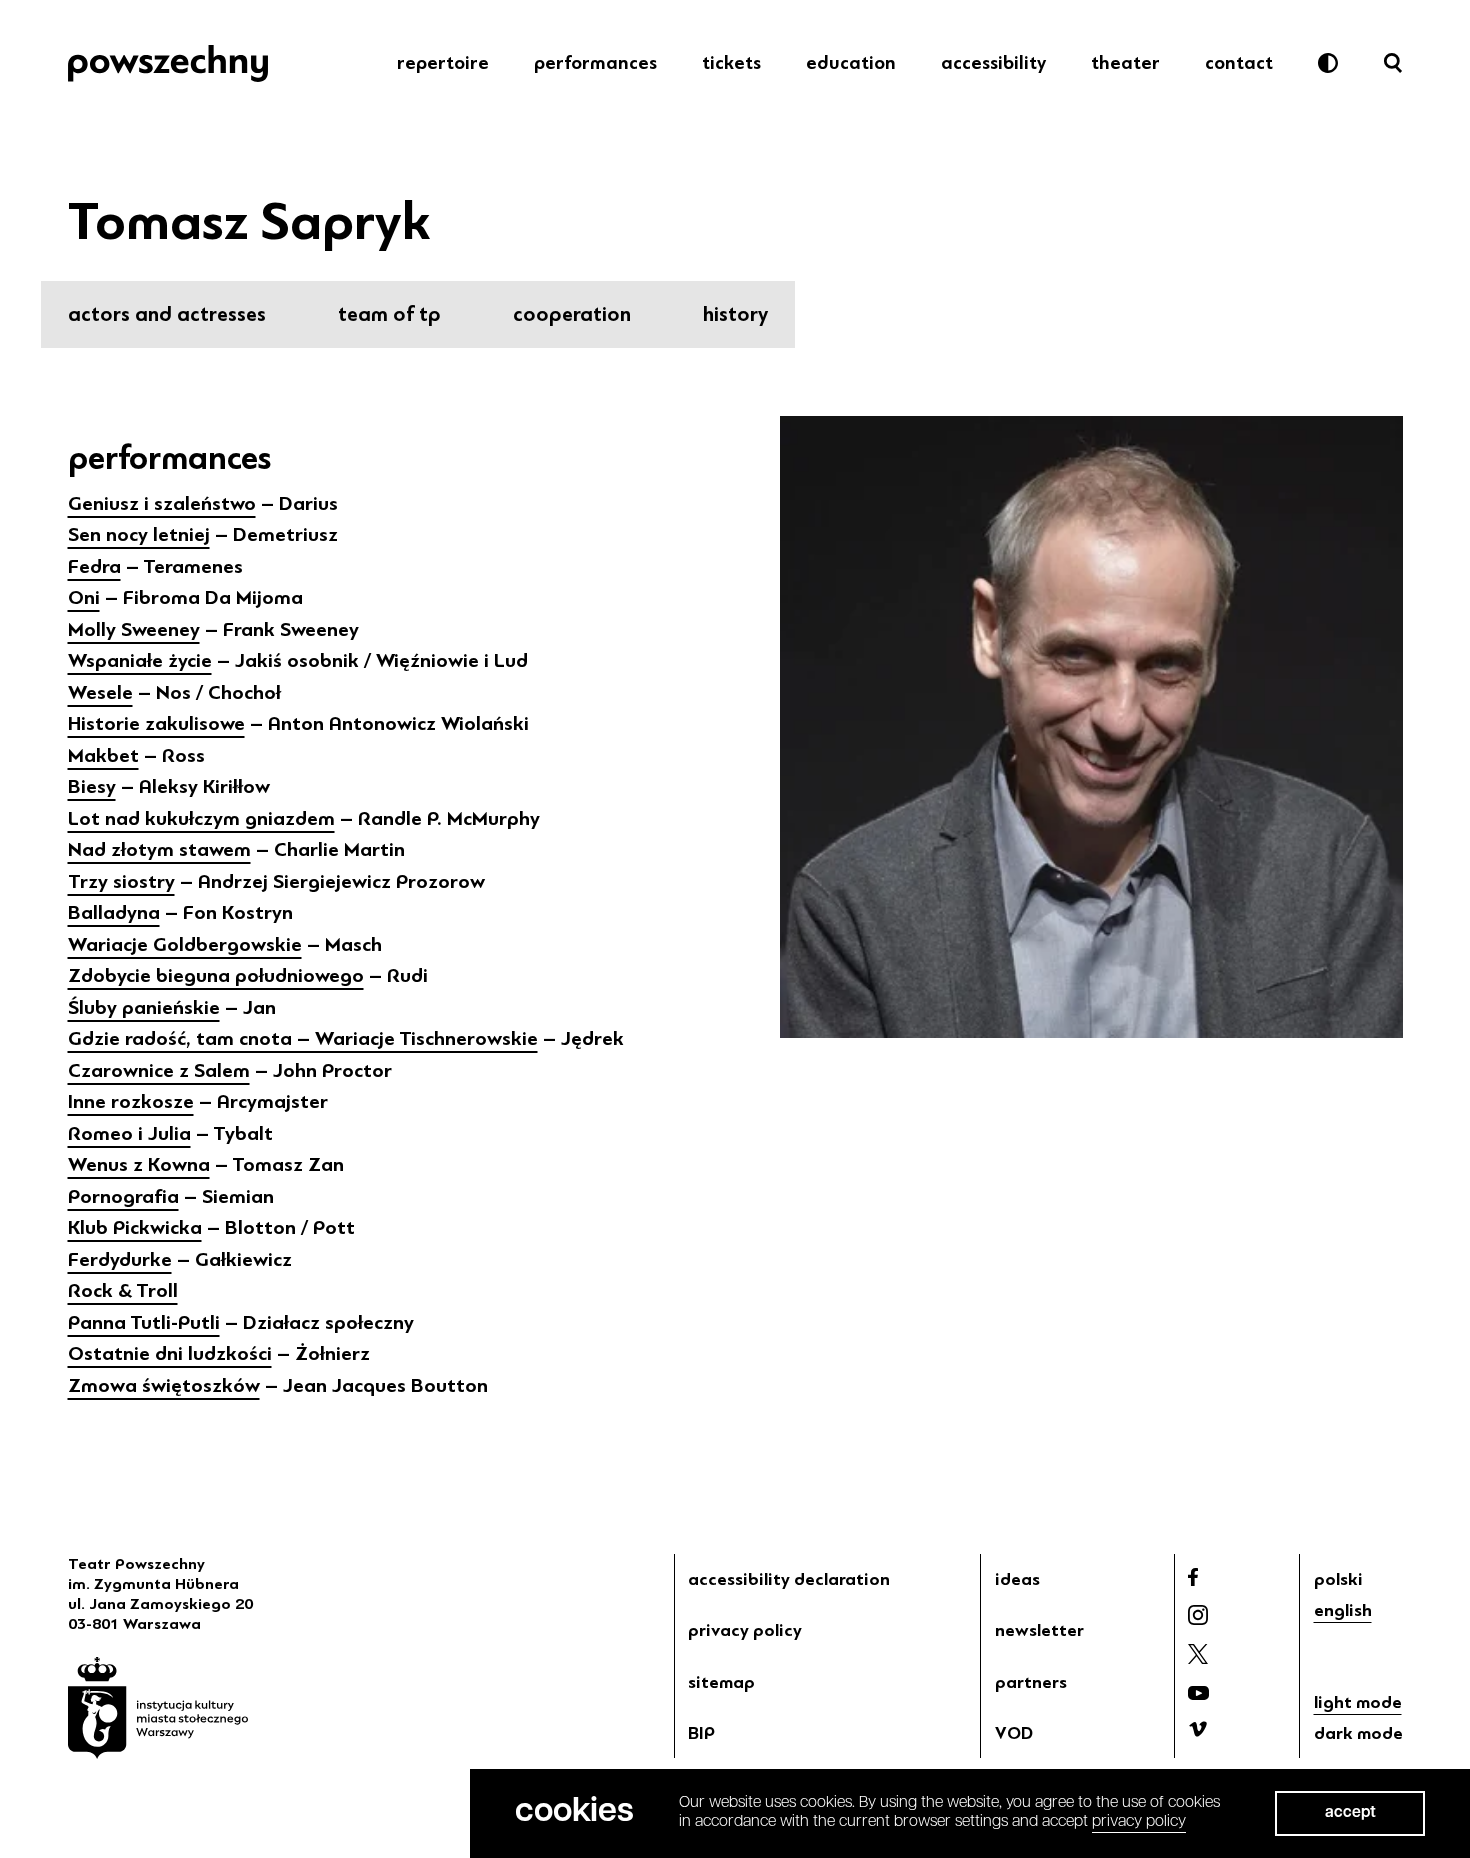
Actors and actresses (167, 314)
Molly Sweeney (134, 629)
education (851, 63)
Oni (84, 597)
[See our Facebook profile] (1193, 1577)
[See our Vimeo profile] (1198, 1729)
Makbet (103, 755)
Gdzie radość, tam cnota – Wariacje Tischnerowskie (303, 1038)
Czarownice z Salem (159, 1070)
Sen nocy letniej (139, 534)
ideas (1017, 1579)
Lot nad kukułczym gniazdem (201, 818)
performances (595, 63)
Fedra (94, 566)
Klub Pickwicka (135, 1227)
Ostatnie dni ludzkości (170, 1353)
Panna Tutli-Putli (144, 1322)
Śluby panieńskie (144, 1007)
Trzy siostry (121, 881)
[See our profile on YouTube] (1198, 1693)
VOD (1014, 1733)
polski (1338, 1579)
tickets (731, 63)
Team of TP (389, 314)
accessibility (993, 63)
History (735, 314)
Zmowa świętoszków (164, 1385)
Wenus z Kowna (139, 1164)
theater (1125, 63)
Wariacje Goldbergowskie (185, 944)
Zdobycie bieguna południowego (216, 975)
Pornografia (123, 1196)
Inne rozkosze (131, 1101)
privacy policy (745, 1630)
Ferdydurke (120, 1259)
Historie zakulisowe (156, 723)
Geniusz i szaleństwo (162, 503)
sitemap (721, 1682)
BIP (701, 1733)
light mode (1358, 1702)
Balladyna (114, 912)
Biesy (92, 786)
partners (1031, 1682)
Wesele (100, 692)
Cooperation (572, 314)
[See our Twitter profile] (1198, 1654)
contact (1239, 63)
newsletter (1039, 1630)
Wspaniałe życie (140, 660)
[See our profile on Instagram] (1198, 1615)
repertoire (443, 63)
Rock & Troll (123, 1290)
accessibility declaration (789, 1579)
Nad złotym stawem (159, 849)
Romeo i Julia (129, 1133)
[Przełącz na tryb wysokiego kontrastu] (1328, 63)
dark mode (1358, 1733)
